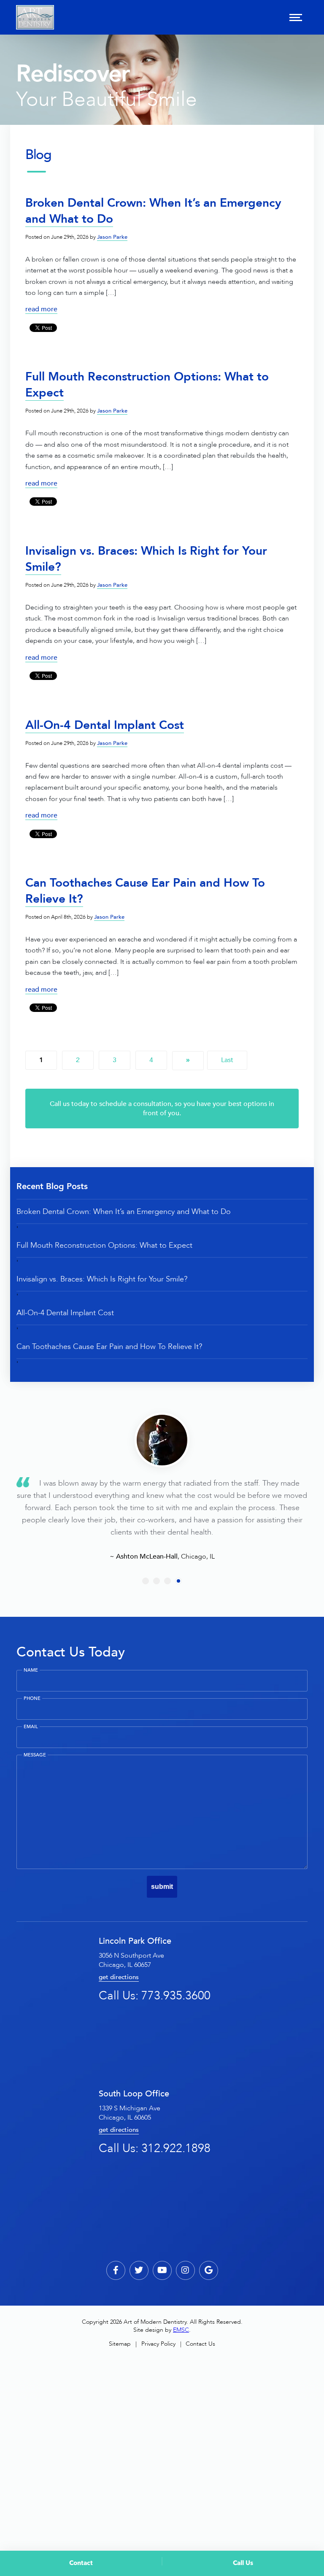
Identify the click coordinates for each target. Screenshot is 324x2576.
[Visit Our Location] (209, 2270)
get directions (119, 1977)
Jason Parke (112, 237)
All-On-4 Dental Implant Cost (105, 725)
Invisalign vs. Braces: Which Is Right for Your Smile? (146, 559)
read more (41, 309)
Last (227, 1060)
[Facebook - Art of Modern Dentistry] (116, 2270)
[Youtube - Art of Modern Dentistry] (162, 2270)
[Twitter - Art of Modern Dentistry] (139, 2270)
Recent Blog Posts (52, 1186)
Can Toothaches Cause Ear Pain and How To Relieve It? (109, 1346)
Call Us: (155, 1996)
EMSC (181, 2330)
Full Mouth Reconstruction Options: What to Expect (104, 1245)
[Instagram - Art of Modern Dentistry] (185, 2270)
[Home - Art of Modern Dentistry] (35, 17)
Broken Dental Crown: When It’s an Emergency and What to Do (153, 211)
